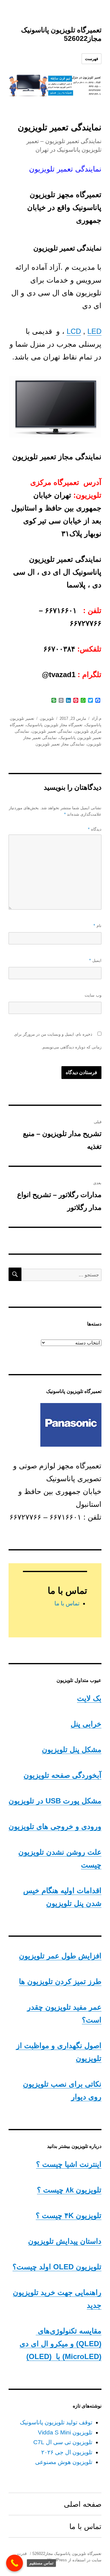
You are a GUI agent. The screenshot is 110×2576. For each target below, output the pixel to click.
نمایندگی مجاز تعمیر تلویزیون (60, 744)
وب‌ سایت (93, 995)
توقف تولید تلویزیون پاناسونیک (56, 2422)
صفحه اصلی (83, 2504)
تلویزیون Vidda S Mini (65, 2432)
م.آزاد (97, 718)
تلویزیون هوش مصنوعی (64, 2462)
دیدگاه (95, 829)
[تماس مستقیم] (15, 2563)
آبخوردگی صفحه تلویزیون (62, 1775)
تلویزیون (47, 718)
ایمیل (95, 960)
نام (97, 926)
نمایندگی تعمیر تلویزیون (52, 731)
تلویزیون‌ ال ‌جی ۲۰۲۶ (67, 2452)
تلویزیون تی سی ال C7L (63, 2442)
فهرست (92, 59)
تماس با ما (67, 1603)
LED (94, 331)
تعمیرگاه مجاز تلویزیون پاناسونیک (54, 725)
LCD (74, 331)
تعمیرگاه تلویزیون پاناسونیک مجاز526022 (67, 2554)
